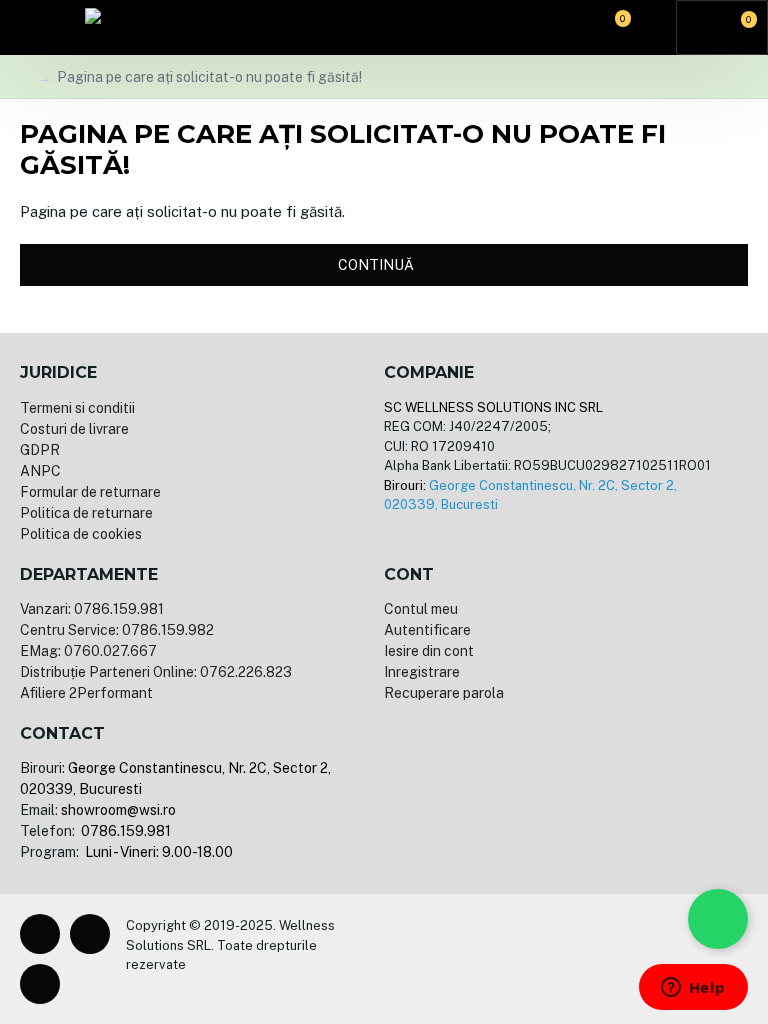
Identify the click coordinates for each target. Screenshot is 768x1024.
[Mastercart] (426, 959)
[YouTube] (40, 984)
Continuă (376, 265)
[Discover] (522, 959)
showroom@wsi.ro (118, 810)
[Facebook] (40, 934)
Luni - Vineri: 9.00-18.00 (157, 852)
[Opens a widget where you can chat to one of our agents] (693, 989)
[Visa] (394, 959)
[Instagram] (90, 934)
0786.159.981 (124, 831)
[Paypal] (458, 959)
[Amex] (490, 959)
